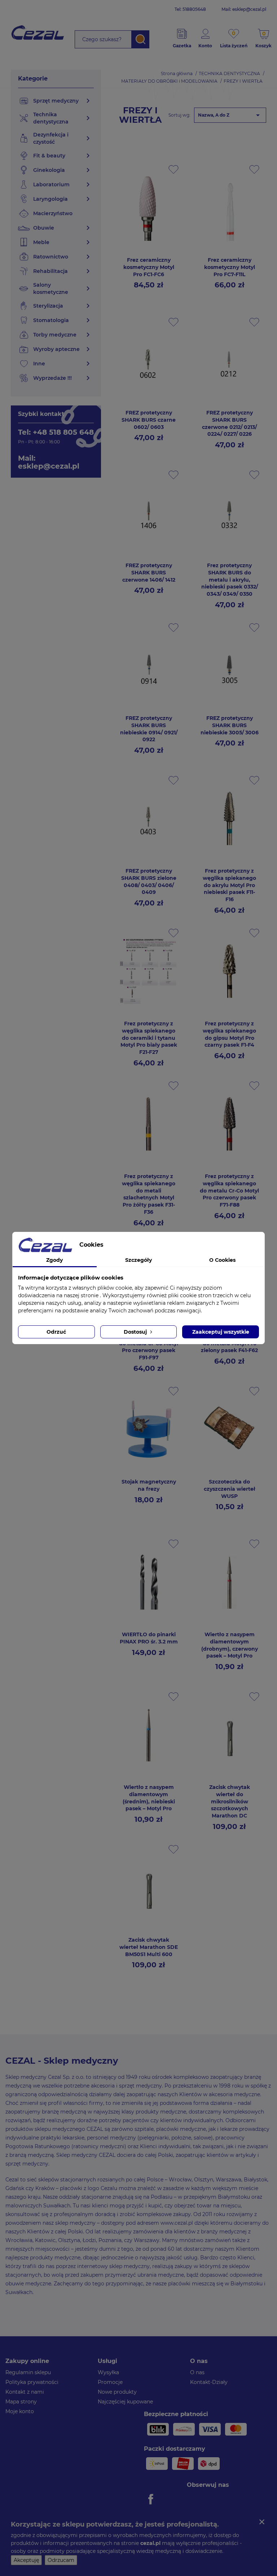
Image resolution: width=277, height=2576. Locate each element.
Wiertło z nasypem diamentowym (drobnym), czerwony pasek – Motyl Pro (230, 1645)
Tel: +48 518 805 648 (56, 432)
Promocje (110, 2382)
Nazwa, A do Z (230, 115)
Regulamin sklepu (28, 2372)
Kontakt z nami (25, 2392)
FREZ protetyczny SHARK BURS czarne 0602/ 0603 (149, 420)
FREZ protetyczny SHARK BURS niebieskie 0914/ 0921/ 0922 (149, 729)
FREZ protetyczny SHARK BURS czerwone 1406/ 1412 (149, 573)
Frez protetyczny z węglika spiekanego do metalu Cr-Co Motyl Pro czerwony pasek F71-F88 (229, 1191)
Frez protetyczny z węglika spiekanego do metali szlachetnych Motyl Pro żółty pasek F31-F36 (149, 1194)
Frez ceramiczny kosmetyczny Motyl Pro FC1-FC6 (149, 267)
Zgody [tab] (54, 1260)
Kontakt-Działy (209, 2382)
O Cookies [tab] (222, 1260)
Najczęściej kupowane (125, 2402)
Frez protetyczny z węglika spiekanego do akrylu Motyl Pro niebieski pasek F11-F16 (229, 885)
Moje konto (20, 2411)
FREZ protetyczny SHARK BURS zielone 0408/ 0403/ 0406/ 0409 (149, 881)
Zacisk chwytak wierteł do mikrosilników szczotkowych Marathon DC (230, 1801)
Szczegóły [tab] (138, 1260)
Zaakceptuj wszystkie (221, 1332)
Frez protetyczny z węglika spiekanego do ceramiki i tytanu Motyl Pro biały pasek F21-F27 (149, 1038)
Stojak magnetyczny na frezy (149, 1485)
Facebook (152, 2499)
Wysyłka (108, 2372)
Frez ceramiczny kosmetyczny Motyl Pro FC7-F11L (230, 267)
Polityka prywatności (32, 2382)
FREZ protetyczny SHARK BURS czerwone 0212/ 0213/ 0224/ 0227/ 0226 (229, 423)
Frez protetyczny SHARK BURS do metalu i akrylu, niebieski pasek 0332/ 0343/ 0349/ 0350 (230, 580)
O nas (197, 2372)
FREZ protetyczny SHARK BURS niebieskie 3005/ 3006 (230, 725)
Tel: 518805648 (190, 9)
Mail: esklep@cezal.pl (244, 9)
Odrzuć (56, 1332)
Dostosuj (136, 1332)
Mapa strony (21, 2402)
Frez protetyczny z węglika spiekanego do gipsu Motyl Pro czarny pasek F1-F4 (229, 1034)
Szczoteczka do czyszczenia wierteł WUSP (230, 1489)
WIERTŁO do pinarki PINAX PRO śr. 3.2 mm (149, 1638)
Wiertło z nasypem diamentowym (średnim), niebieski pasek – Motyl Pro (149, 1798)
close (262, 2522)
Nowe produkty (117, 2392)
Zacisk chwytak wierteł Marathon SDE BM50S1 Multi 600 (149, 1947)
